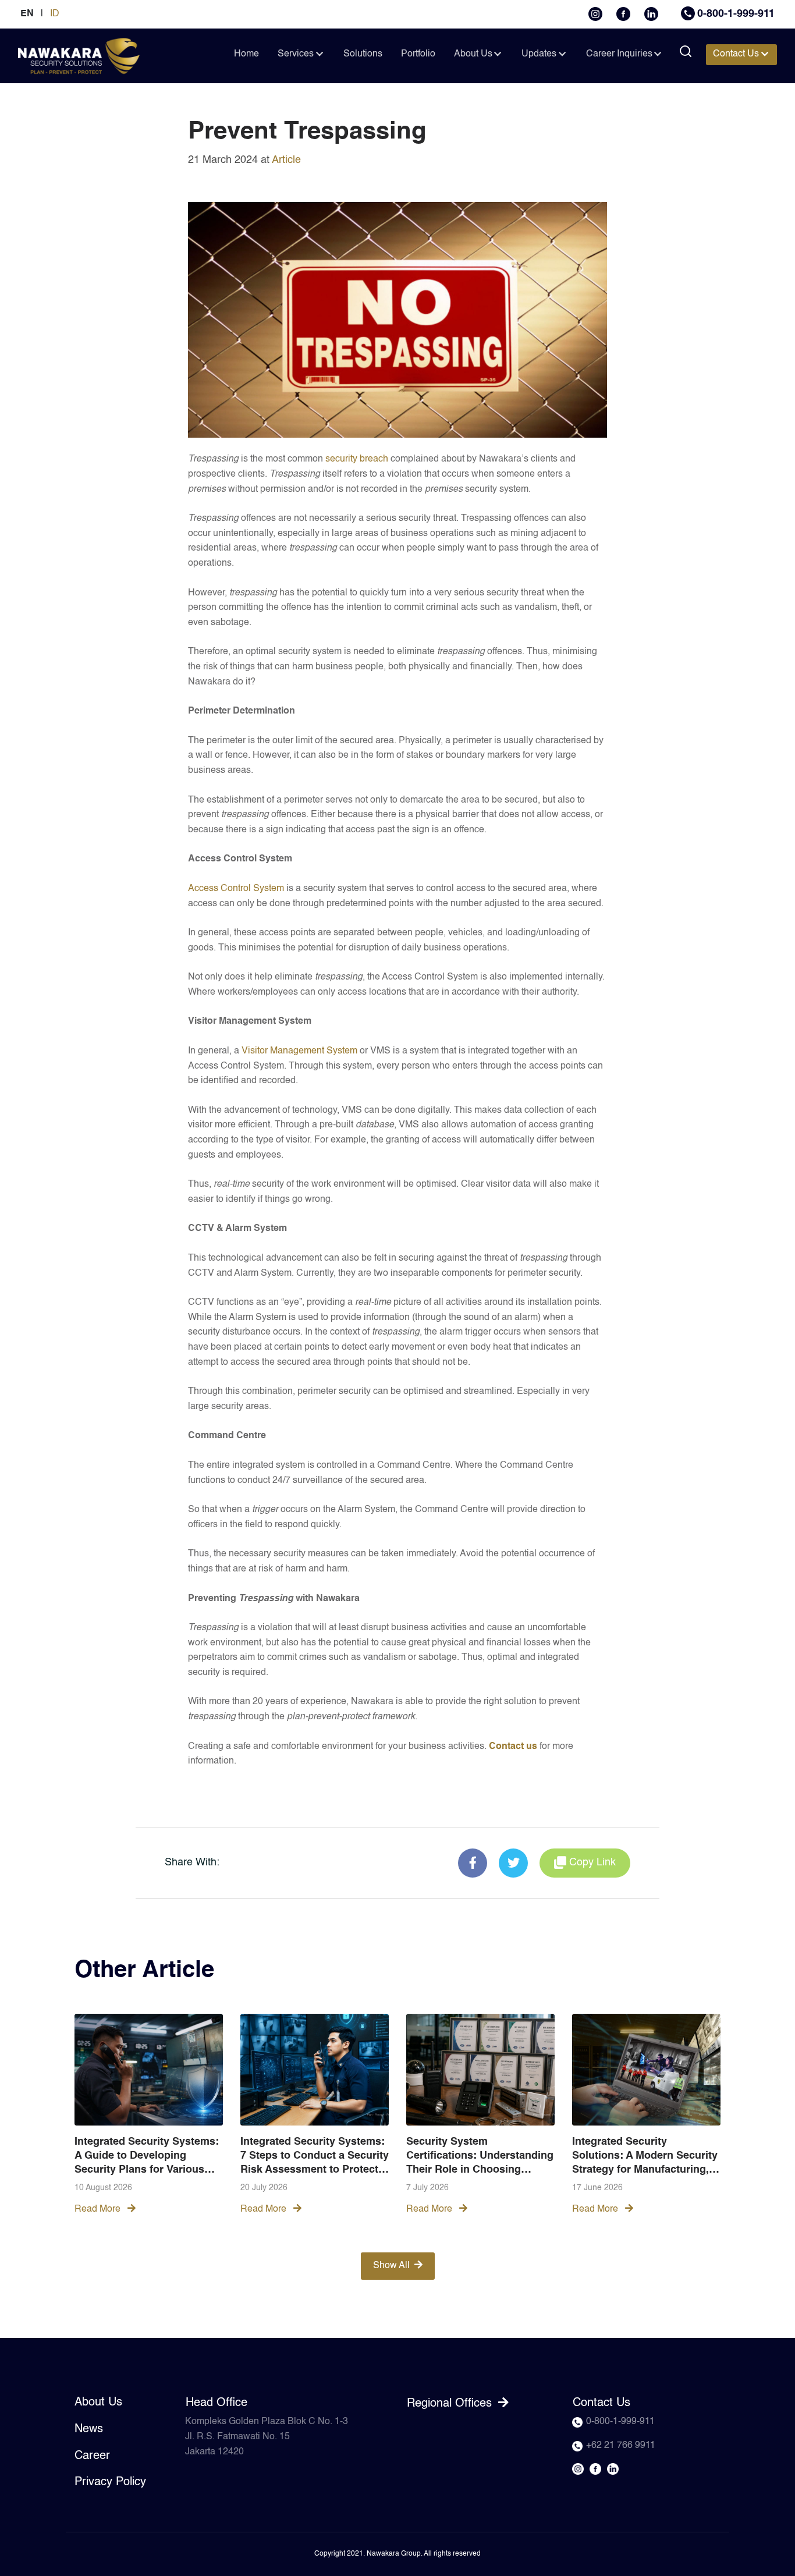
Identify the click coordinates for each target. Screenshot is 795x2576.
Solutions (363, 54)
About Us (473, 54)
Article (286, 160)
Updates (539, 54)
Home (246, 54)
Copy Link (592, 1862)
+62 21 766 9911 (621, 2446)
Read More (99, 2209)
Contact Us (736, 54)
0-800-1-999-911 (736, 14)
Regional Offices (451, 2404)
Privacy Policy (110, 2482)
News (89, 2429)
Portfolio (418, 54)
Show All (391, 2266)
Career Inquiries (619, 54)
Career (92, 2456)
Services (296, 54)
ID (55, 14)
